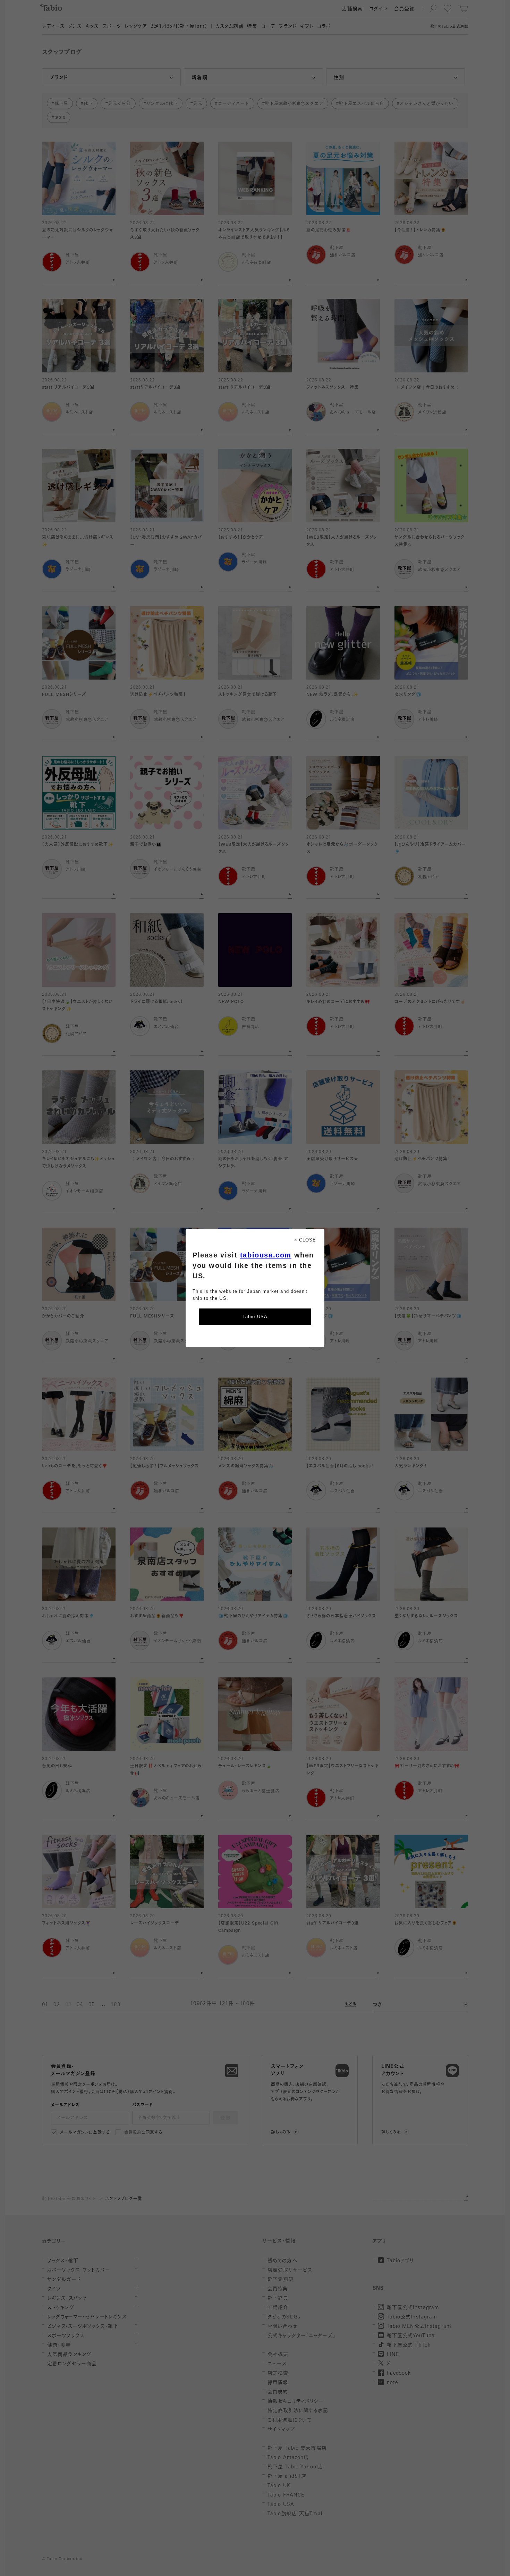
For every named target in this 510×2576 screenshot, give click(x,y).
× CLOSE (305, 1240)
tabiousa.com (266, 1255)
